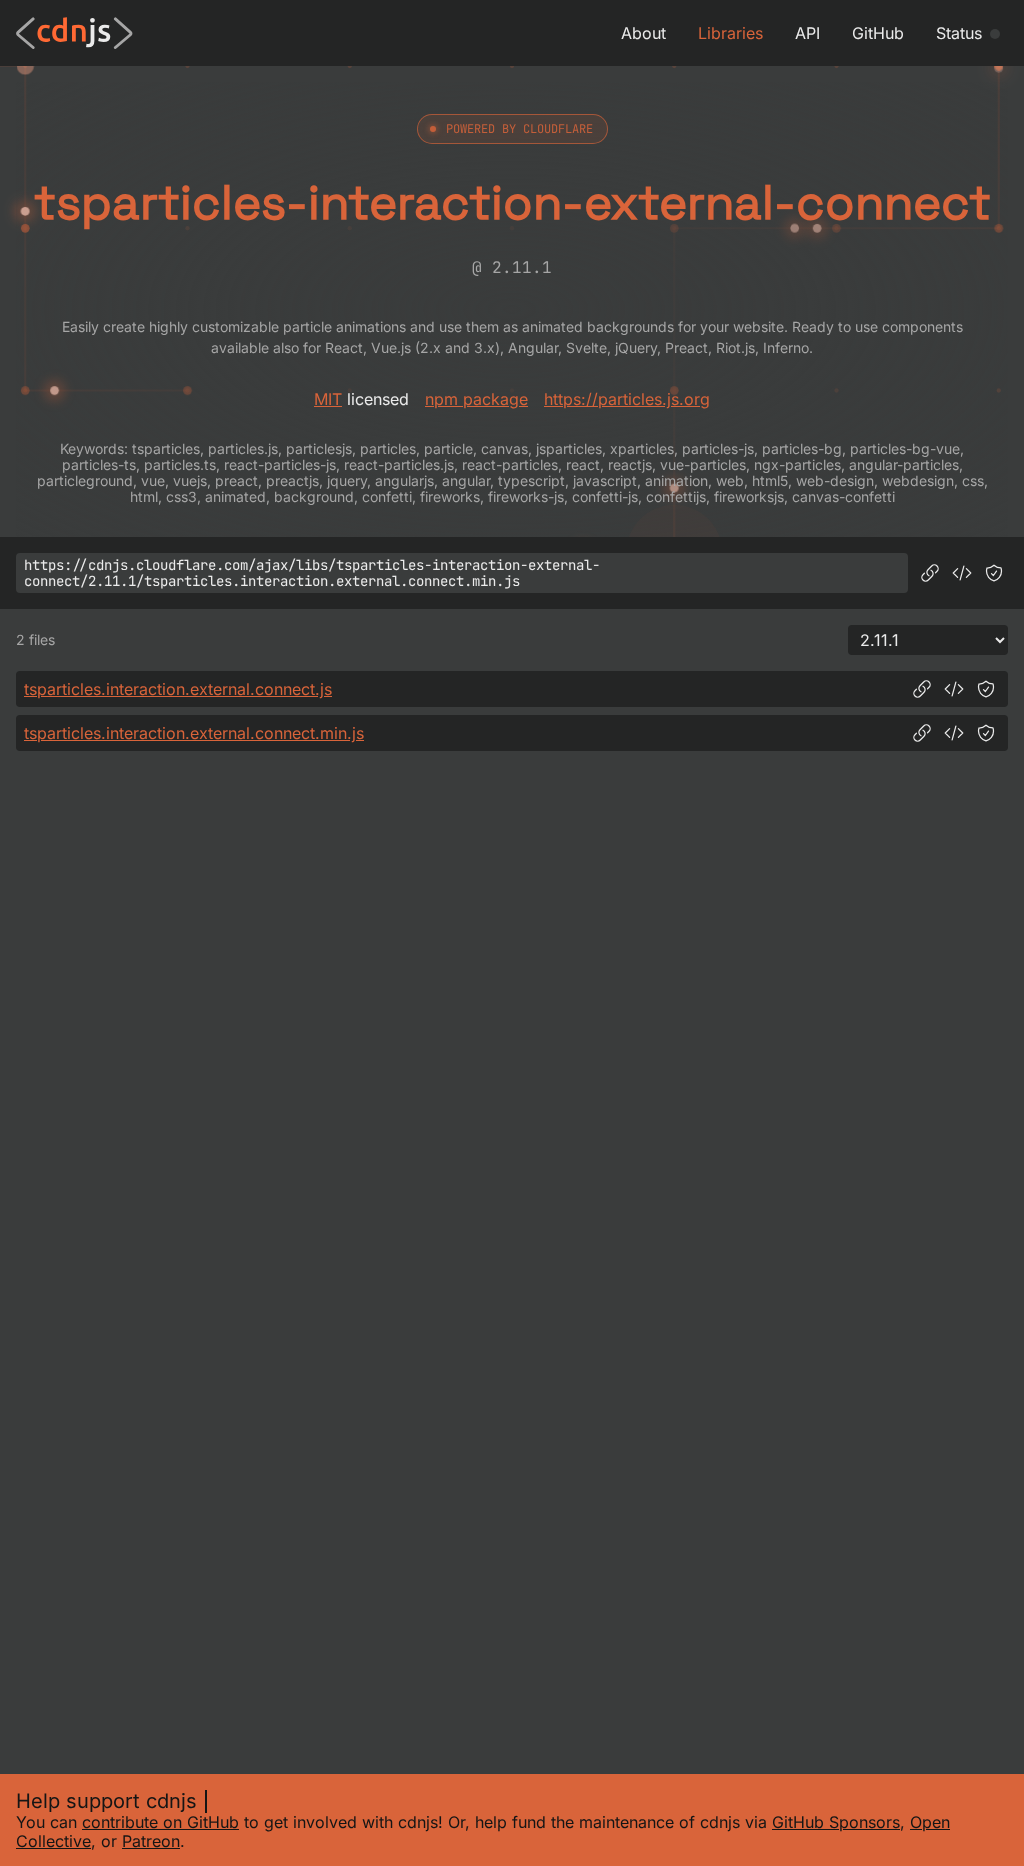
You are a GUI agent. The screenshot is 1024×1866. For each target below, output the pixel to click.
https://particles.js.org (627, 399)
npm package (476, 399)
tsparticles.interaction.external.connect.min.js (194, 733)
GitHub (878, 33)
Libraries (730, 33)
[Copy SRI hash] (994, 573)
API (807, 33)
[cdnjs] (74, 33)
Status (959, 33)
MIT (328, 399)
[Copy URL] (930, 573)
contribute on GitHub (160, 1822)
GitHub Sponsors (836, 1822)
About (643, 33)
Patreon (151, 1841)
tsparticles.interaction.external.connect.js (178, 689)
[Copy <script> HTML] (962, 573)
